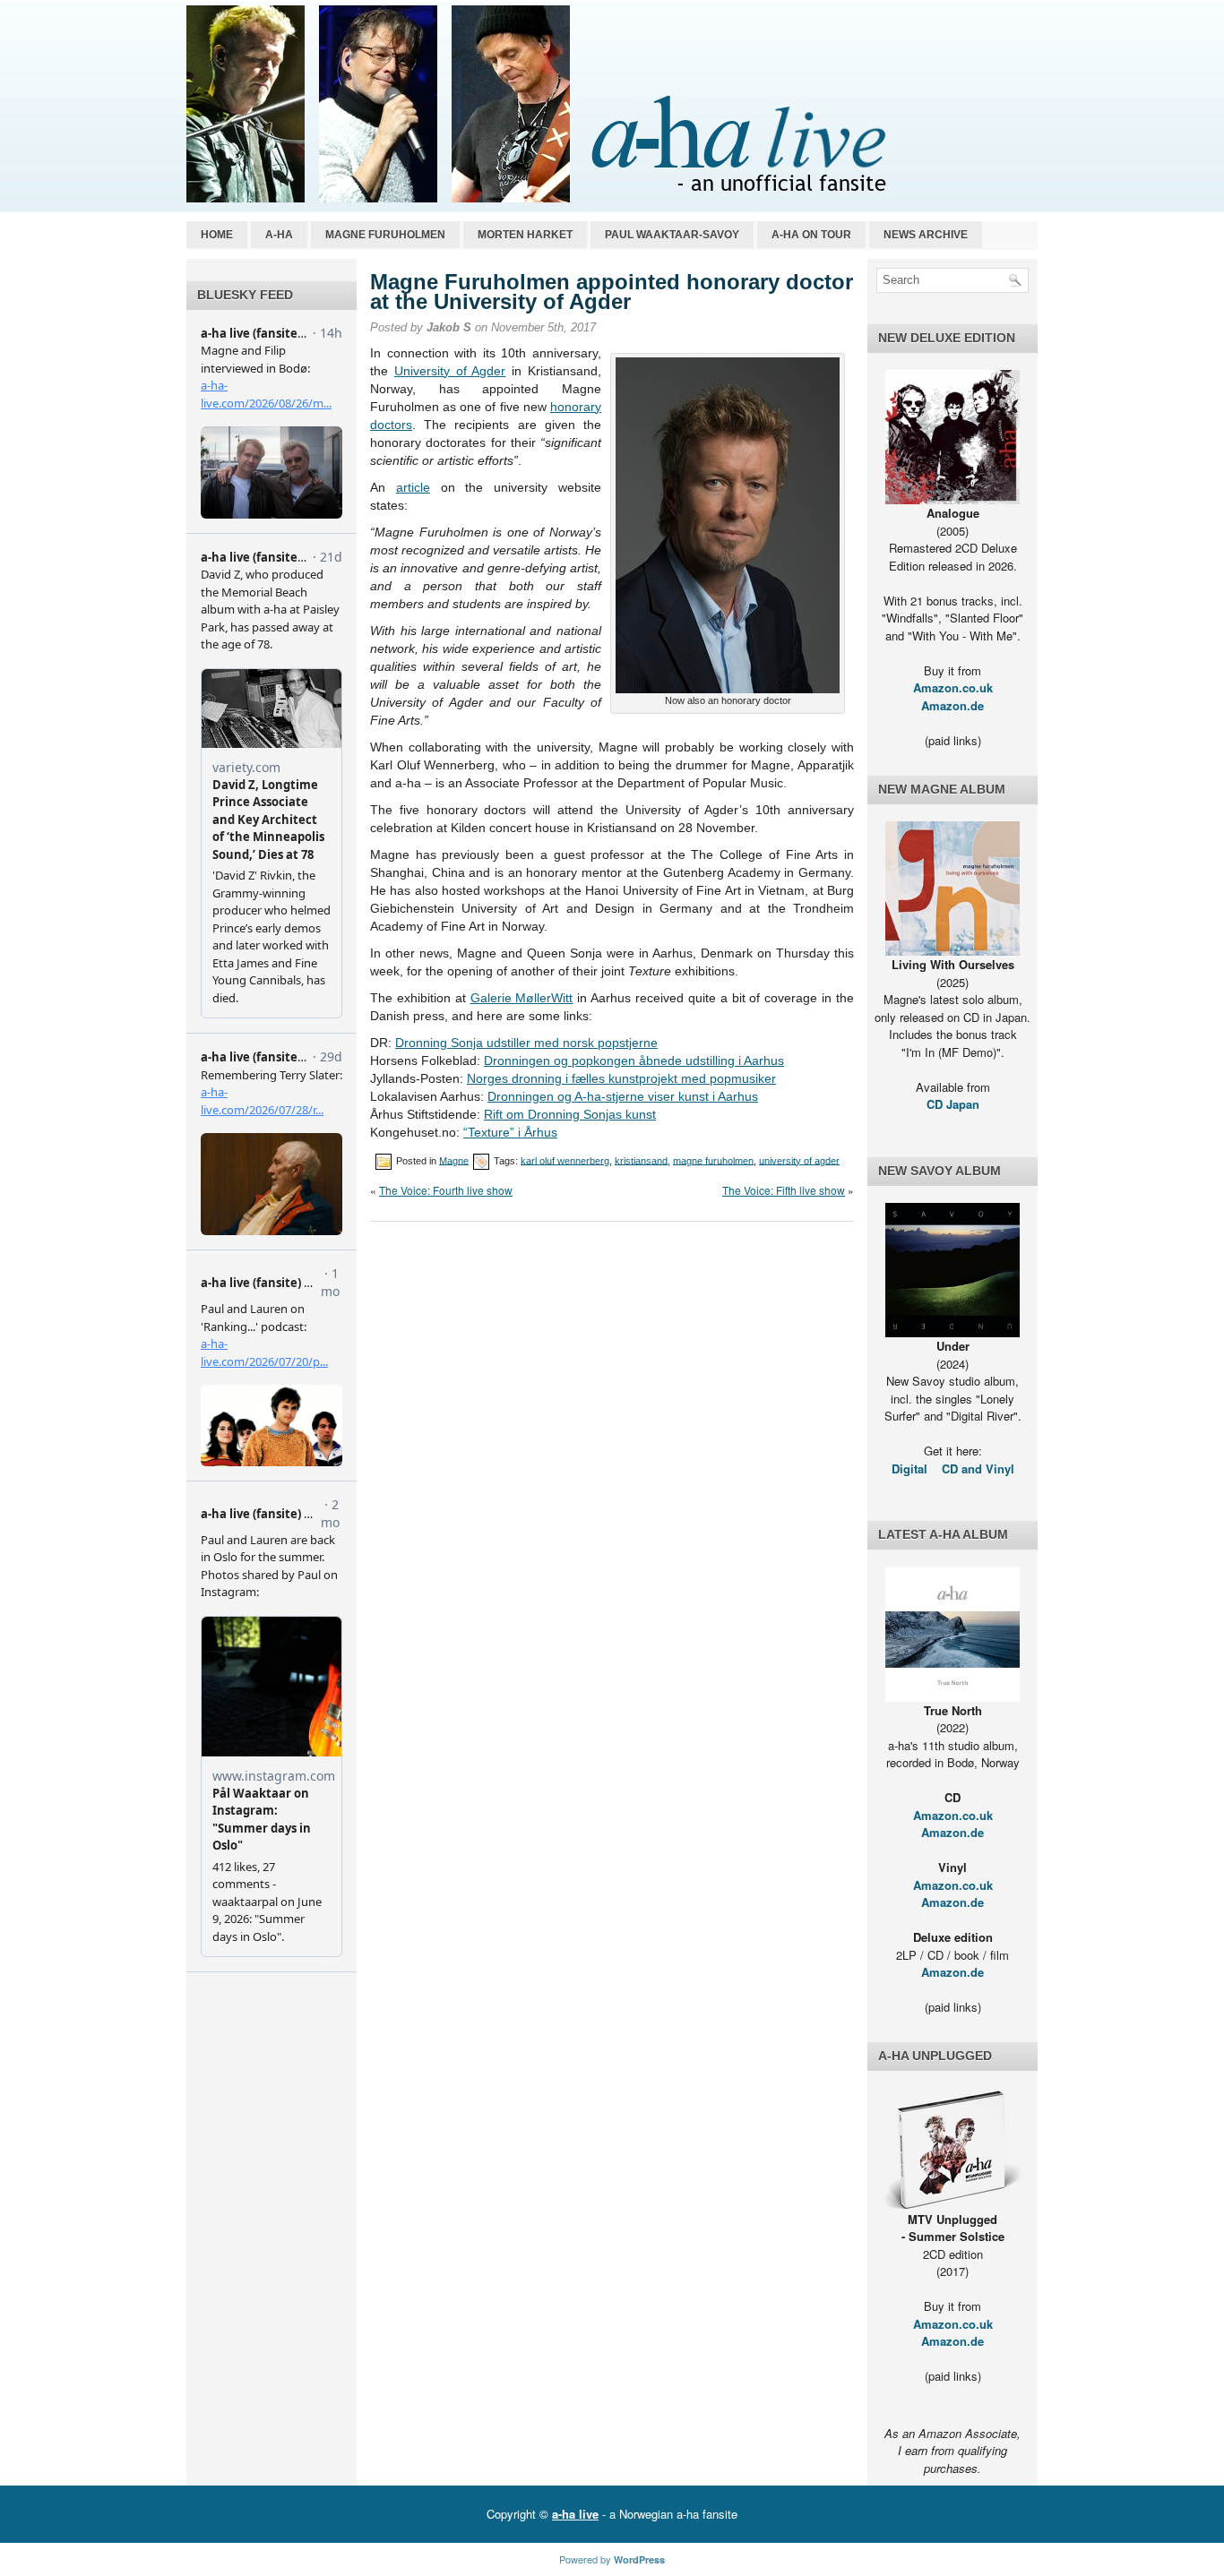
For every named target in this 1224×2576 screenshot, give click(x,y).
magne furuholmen (713, 1160)
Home (217, 235)
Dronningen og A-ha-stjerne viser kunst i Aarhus (623, 1096)
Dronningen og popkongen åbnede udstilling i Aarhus (634, 1060)
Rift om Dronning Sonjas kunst (570, 1114)
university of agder (799, 1160)
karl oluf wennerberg (565, 1160)
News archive (926, 235)
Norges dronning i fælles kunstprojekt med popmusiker (621, 1078)
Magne (454, 1160)
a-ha (279, 235)
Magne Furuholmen (385, 235)
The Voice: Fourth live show (446, 1190)
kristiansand (641, 1160)
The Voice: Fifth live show (784, 1190)
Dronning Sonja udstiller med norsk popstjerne (526, 1043)
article (413, 487)
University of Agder (450, 371)
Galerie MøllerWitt (522, 998)
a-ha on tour (811, 235)
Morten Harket (525, 235)
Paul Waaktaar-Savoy (672, 235)
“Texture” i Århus (510, 1132)
